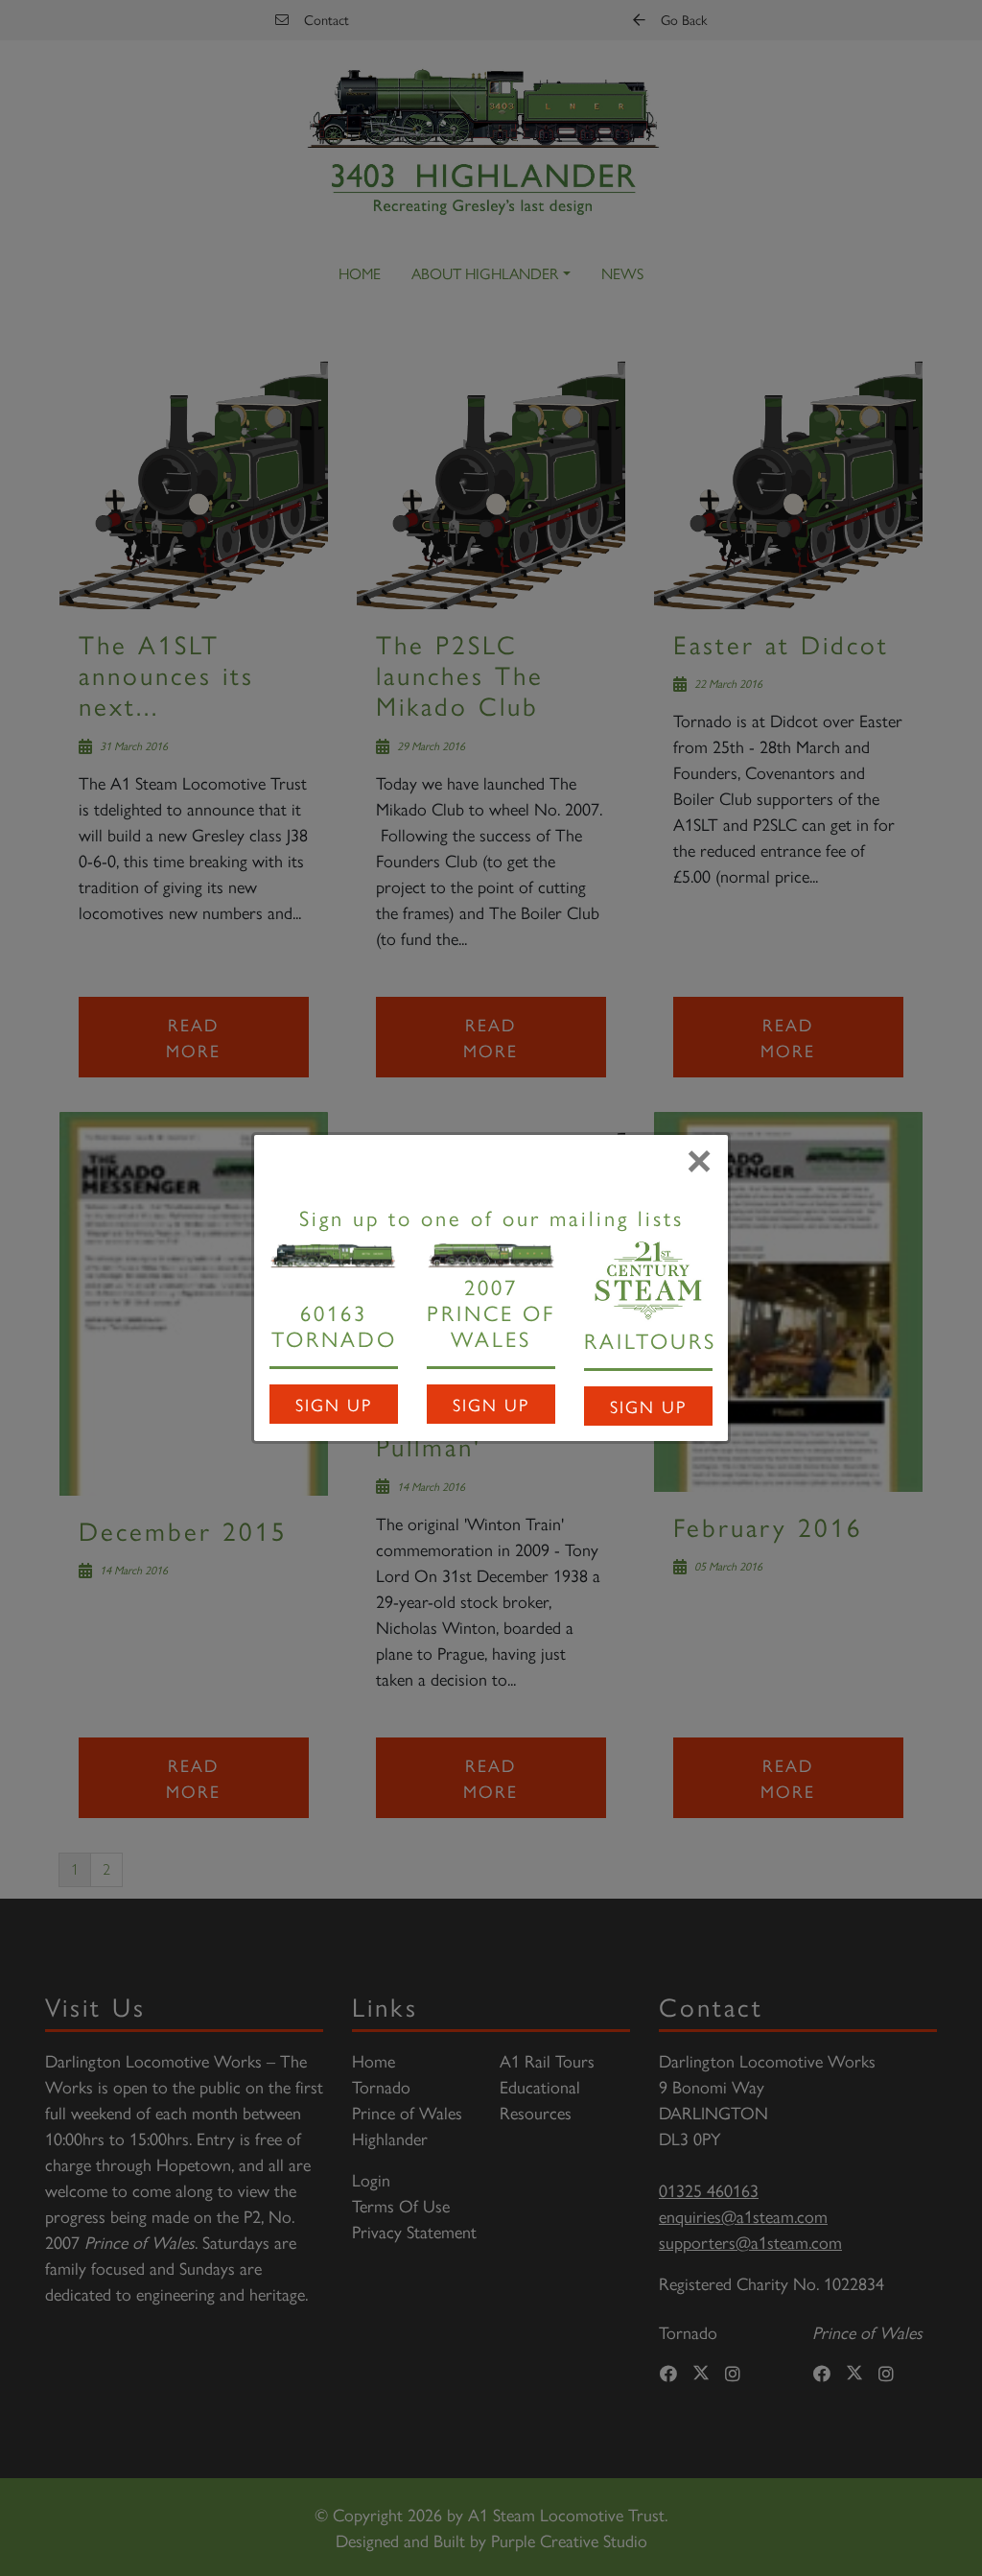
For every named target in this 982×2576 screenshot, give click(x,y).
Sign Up (334, 1404)
